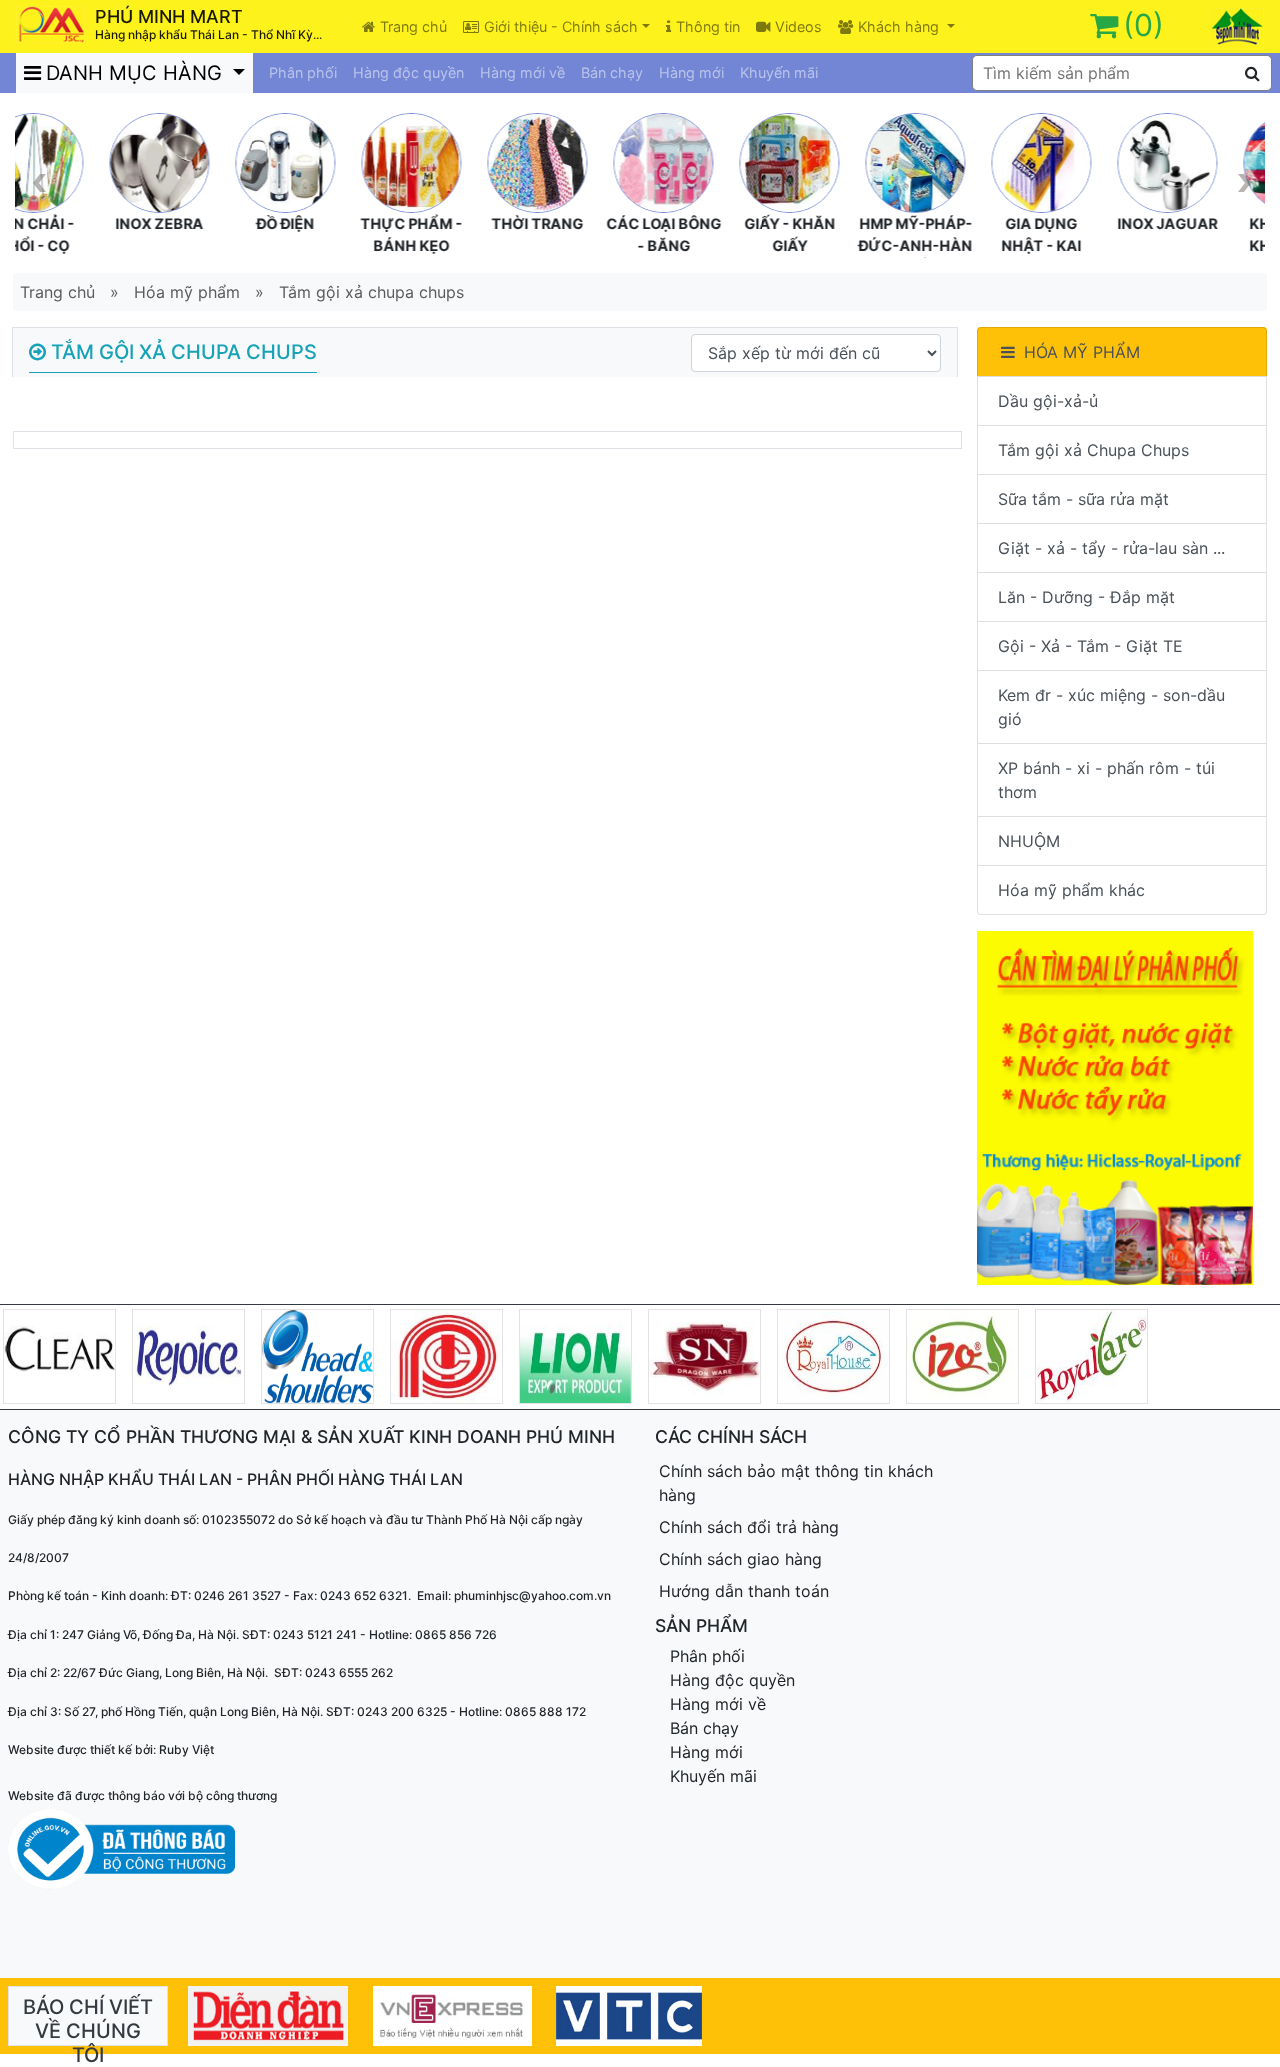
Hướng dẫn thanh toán (744, 1591)
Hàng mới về (522, 72)
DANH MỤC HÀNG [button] (137, 73)
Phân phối (303, 72)
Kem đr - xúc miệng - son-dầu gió (1111, 707)
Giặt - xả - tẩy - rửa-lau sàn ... (1111, 548)
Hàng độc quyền (408, 72)
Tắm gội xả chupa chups (371, 292)
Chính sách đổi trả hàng (749, 1527)
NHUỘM (1029, 841)
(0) (1143, 25)
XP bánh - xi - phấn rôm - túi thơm (1106, 780)
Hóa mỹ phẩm (187, 292)
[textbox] (1122, 73)
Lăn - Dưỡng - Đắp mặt (1086, 597)
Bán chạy (612, 72)
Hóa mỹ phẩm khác (1071, 890)
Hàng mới (691, 72)
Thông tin (708, 26)
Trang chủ (413, 26)
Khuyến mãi (779, 72)
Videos (798, 26)
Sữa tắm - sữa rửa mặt (1083, 499)
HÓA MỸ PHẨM (1082, 352)
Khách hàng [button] (900, 26)
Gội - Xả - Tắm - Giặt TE (1090, 646)
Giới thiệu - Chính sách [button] (561, 26)
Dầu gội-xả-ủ (1048, 401)
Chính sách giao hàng (740, 1559)
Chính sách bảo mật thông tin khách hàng (796, 1483)
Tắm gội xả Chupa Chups (1093, 450)
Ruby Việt (186, 1749)
